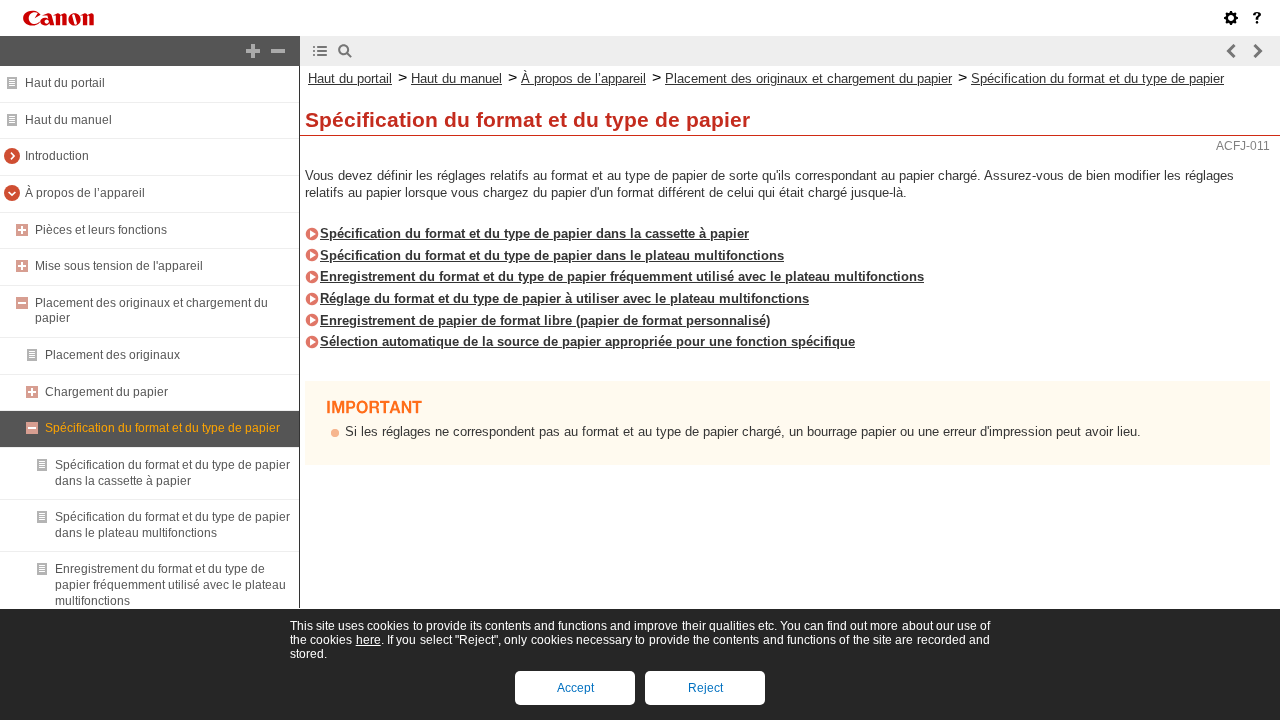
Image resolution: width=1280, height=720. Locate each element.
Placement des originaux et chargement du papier (808, 78)
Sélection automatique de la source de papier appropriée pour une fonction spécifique (587, 341)
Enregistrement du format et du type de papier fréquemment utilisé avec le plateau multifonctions (170, 584)
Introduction (57, 156)
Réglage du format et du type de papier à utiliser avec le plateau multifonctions (564, 298)
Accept (575, 688)
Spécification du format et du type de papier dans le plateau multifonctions (172, 525)
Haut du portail (65, 83)
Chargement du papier (106, 392)
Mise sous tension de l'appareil (119, 266)
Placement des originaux (112, 355)
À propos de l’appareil (85, 193)
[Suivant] (1257, 51)
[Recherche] (345, 51)
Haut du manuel (68, 120)
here (368, 640)
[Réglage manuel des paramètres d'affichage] (1231, 18)
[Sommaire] (320, 51)
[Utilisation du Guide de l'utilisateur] (1257, 18)
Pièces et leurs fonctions (101, 230)
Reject (705, 688)
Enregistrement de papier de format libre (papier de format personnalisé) (545, 320)
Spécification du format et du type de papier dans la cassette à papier (172, 473)
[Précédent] (1232, 51)
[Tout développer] (253, 51)
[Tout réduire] (278, 51)
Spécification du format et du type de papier (162, 428)
